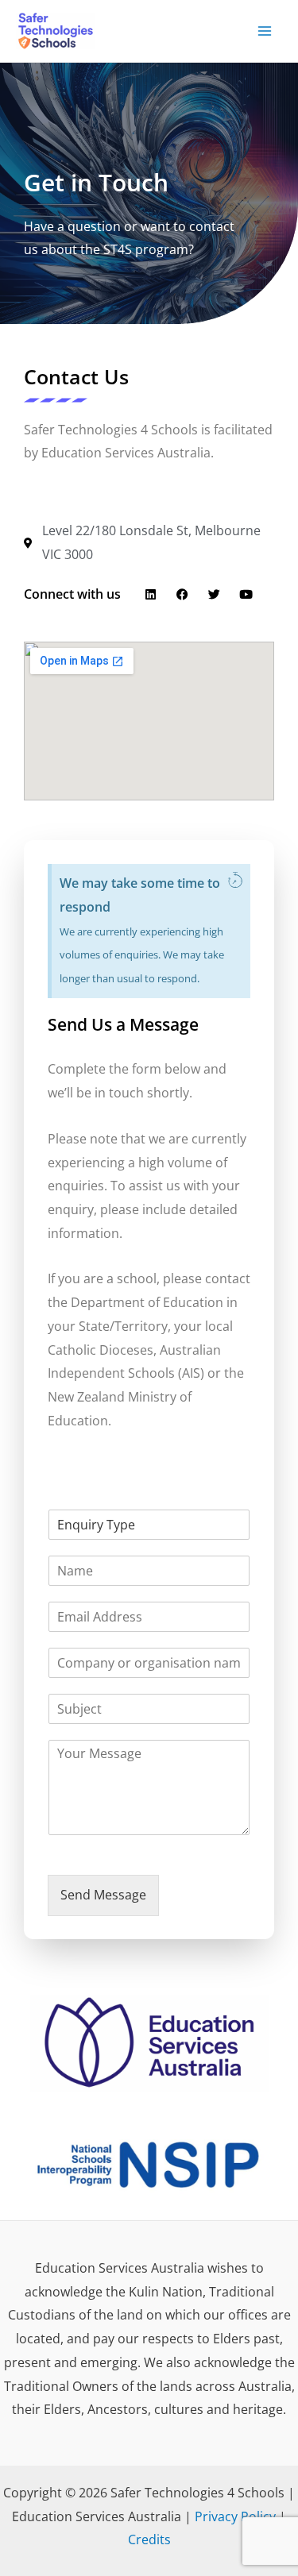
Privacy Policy (235, 2516)
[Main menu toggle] (265, 31)
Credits (149, 2539)
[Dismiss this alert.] (235, 881)
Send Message (103, 1895)
